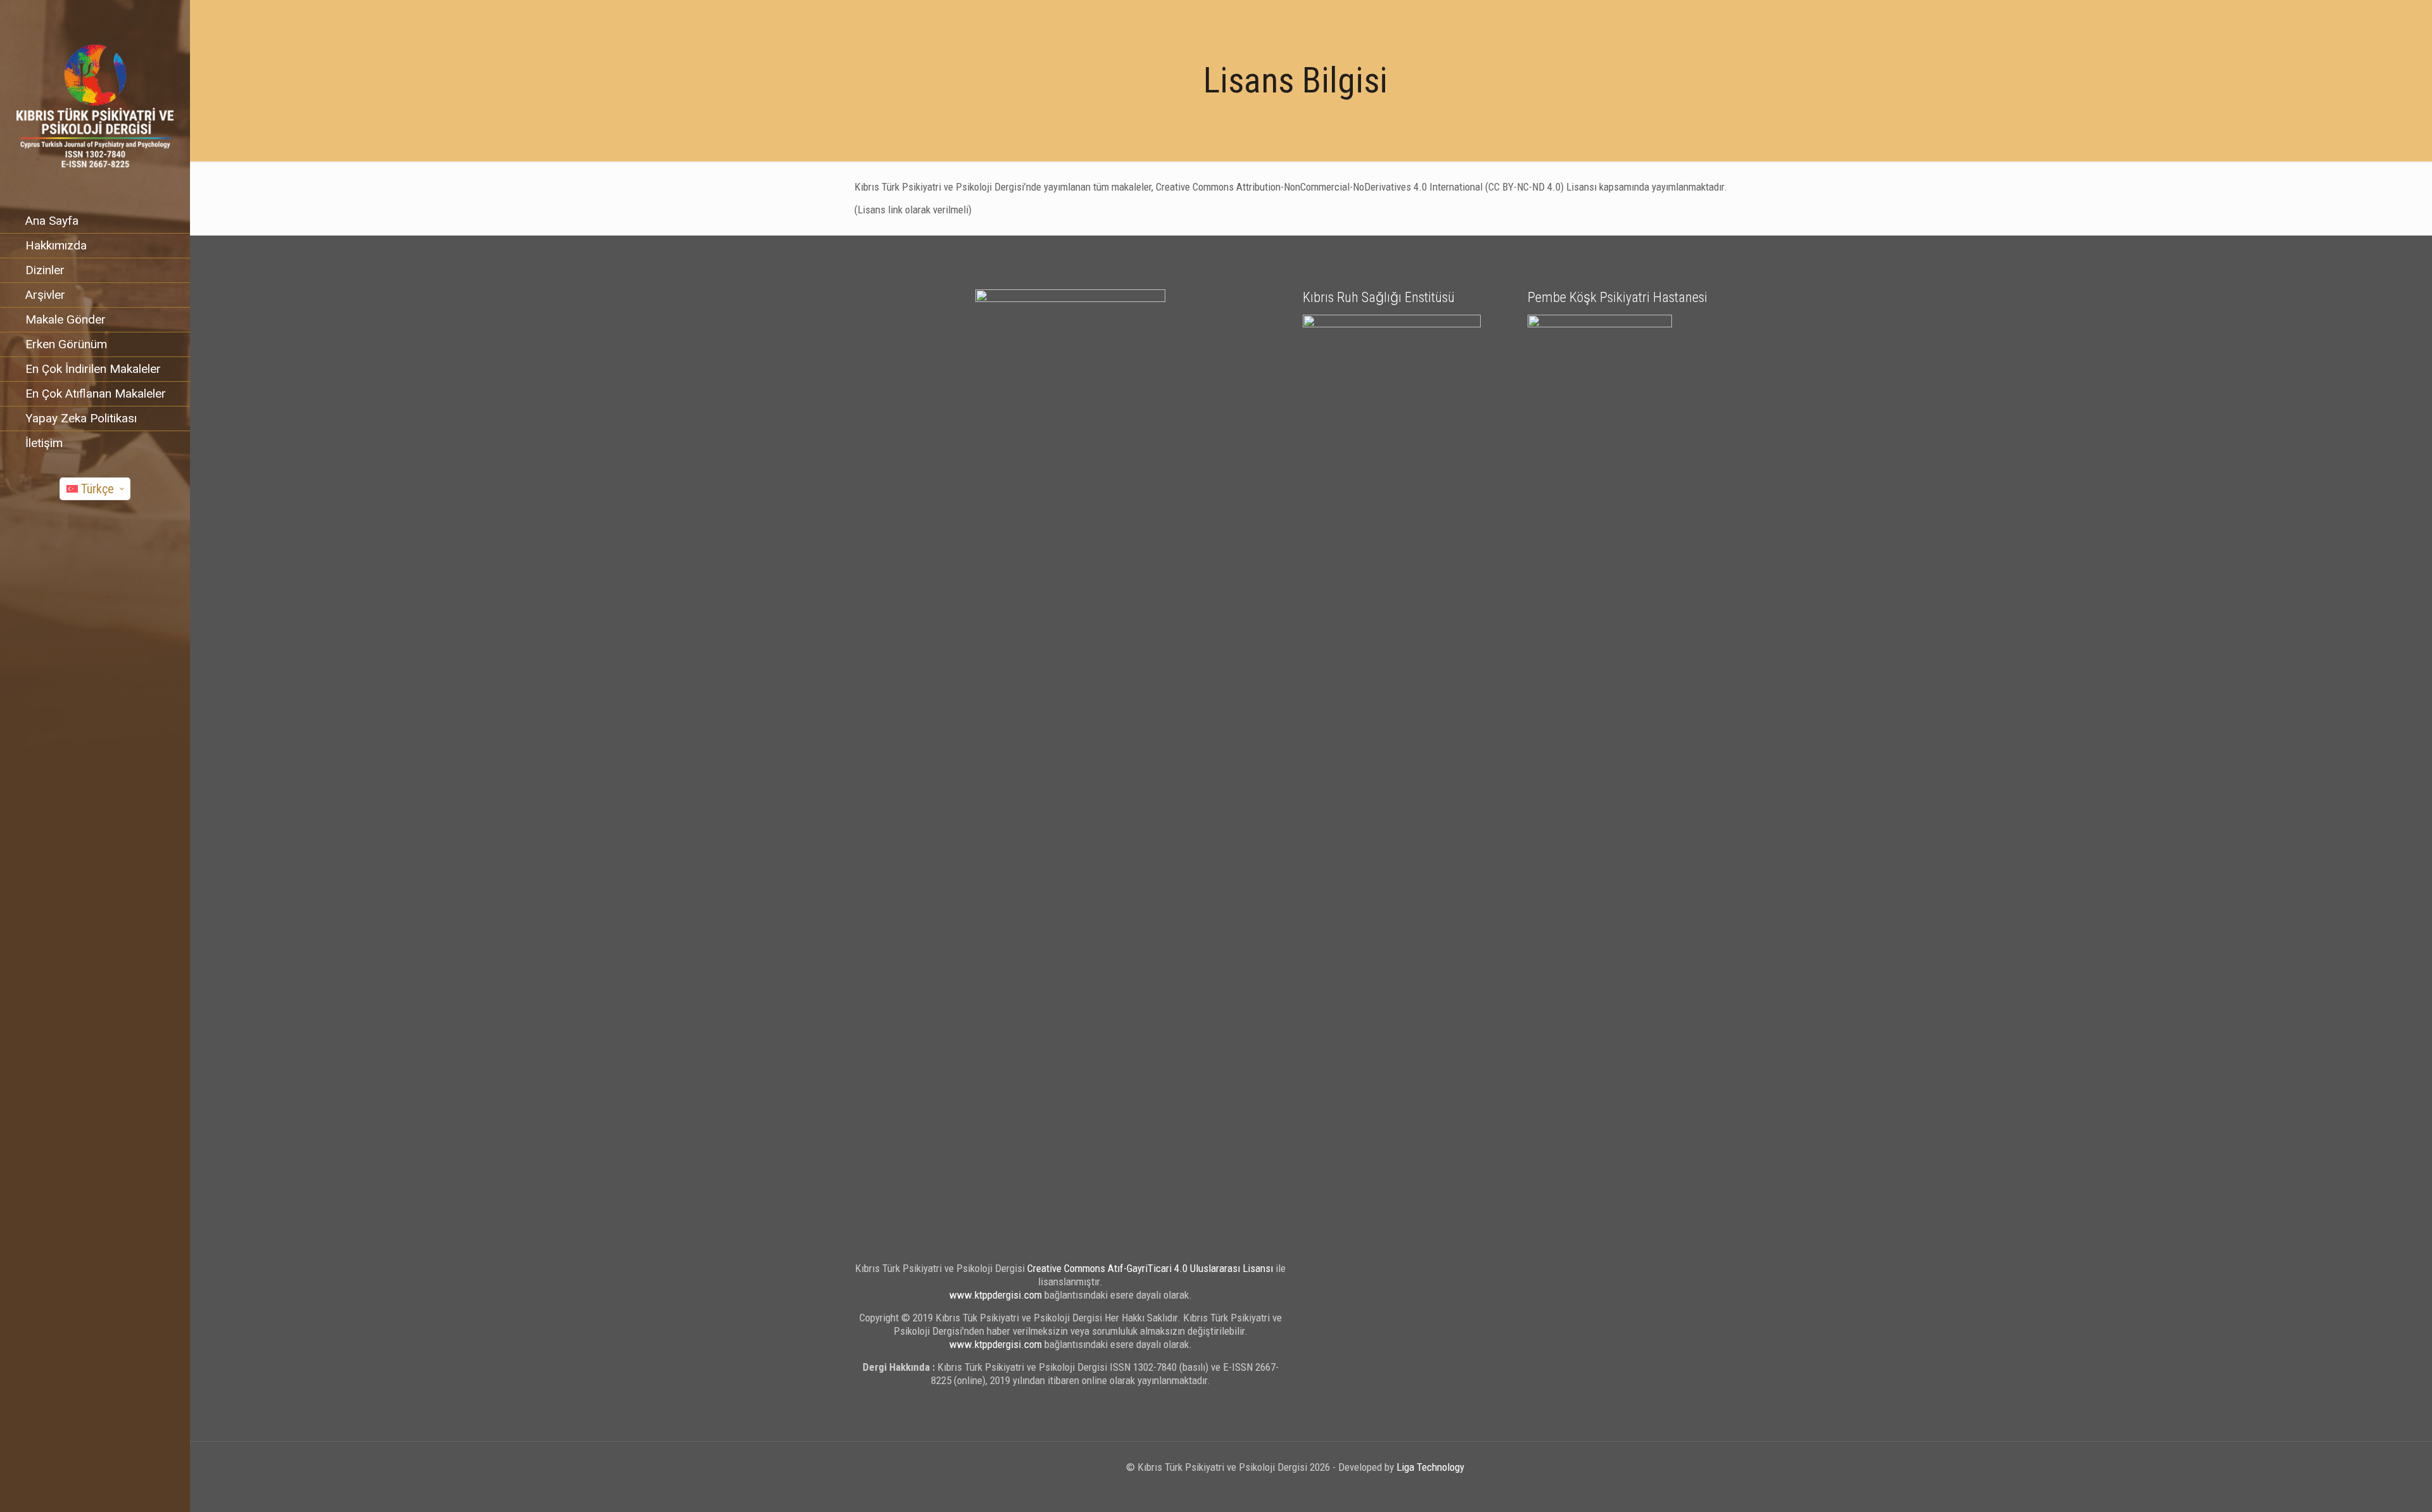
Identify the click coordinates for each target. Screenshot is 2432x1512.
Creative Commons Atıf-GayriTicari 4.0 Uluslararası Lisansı (1150, 1268)
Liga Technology (1430, 1467)
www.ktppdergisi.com (996, 1295)
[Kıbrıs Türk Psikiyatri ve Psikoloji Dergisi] (95, 104)
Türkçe (98, 489)
